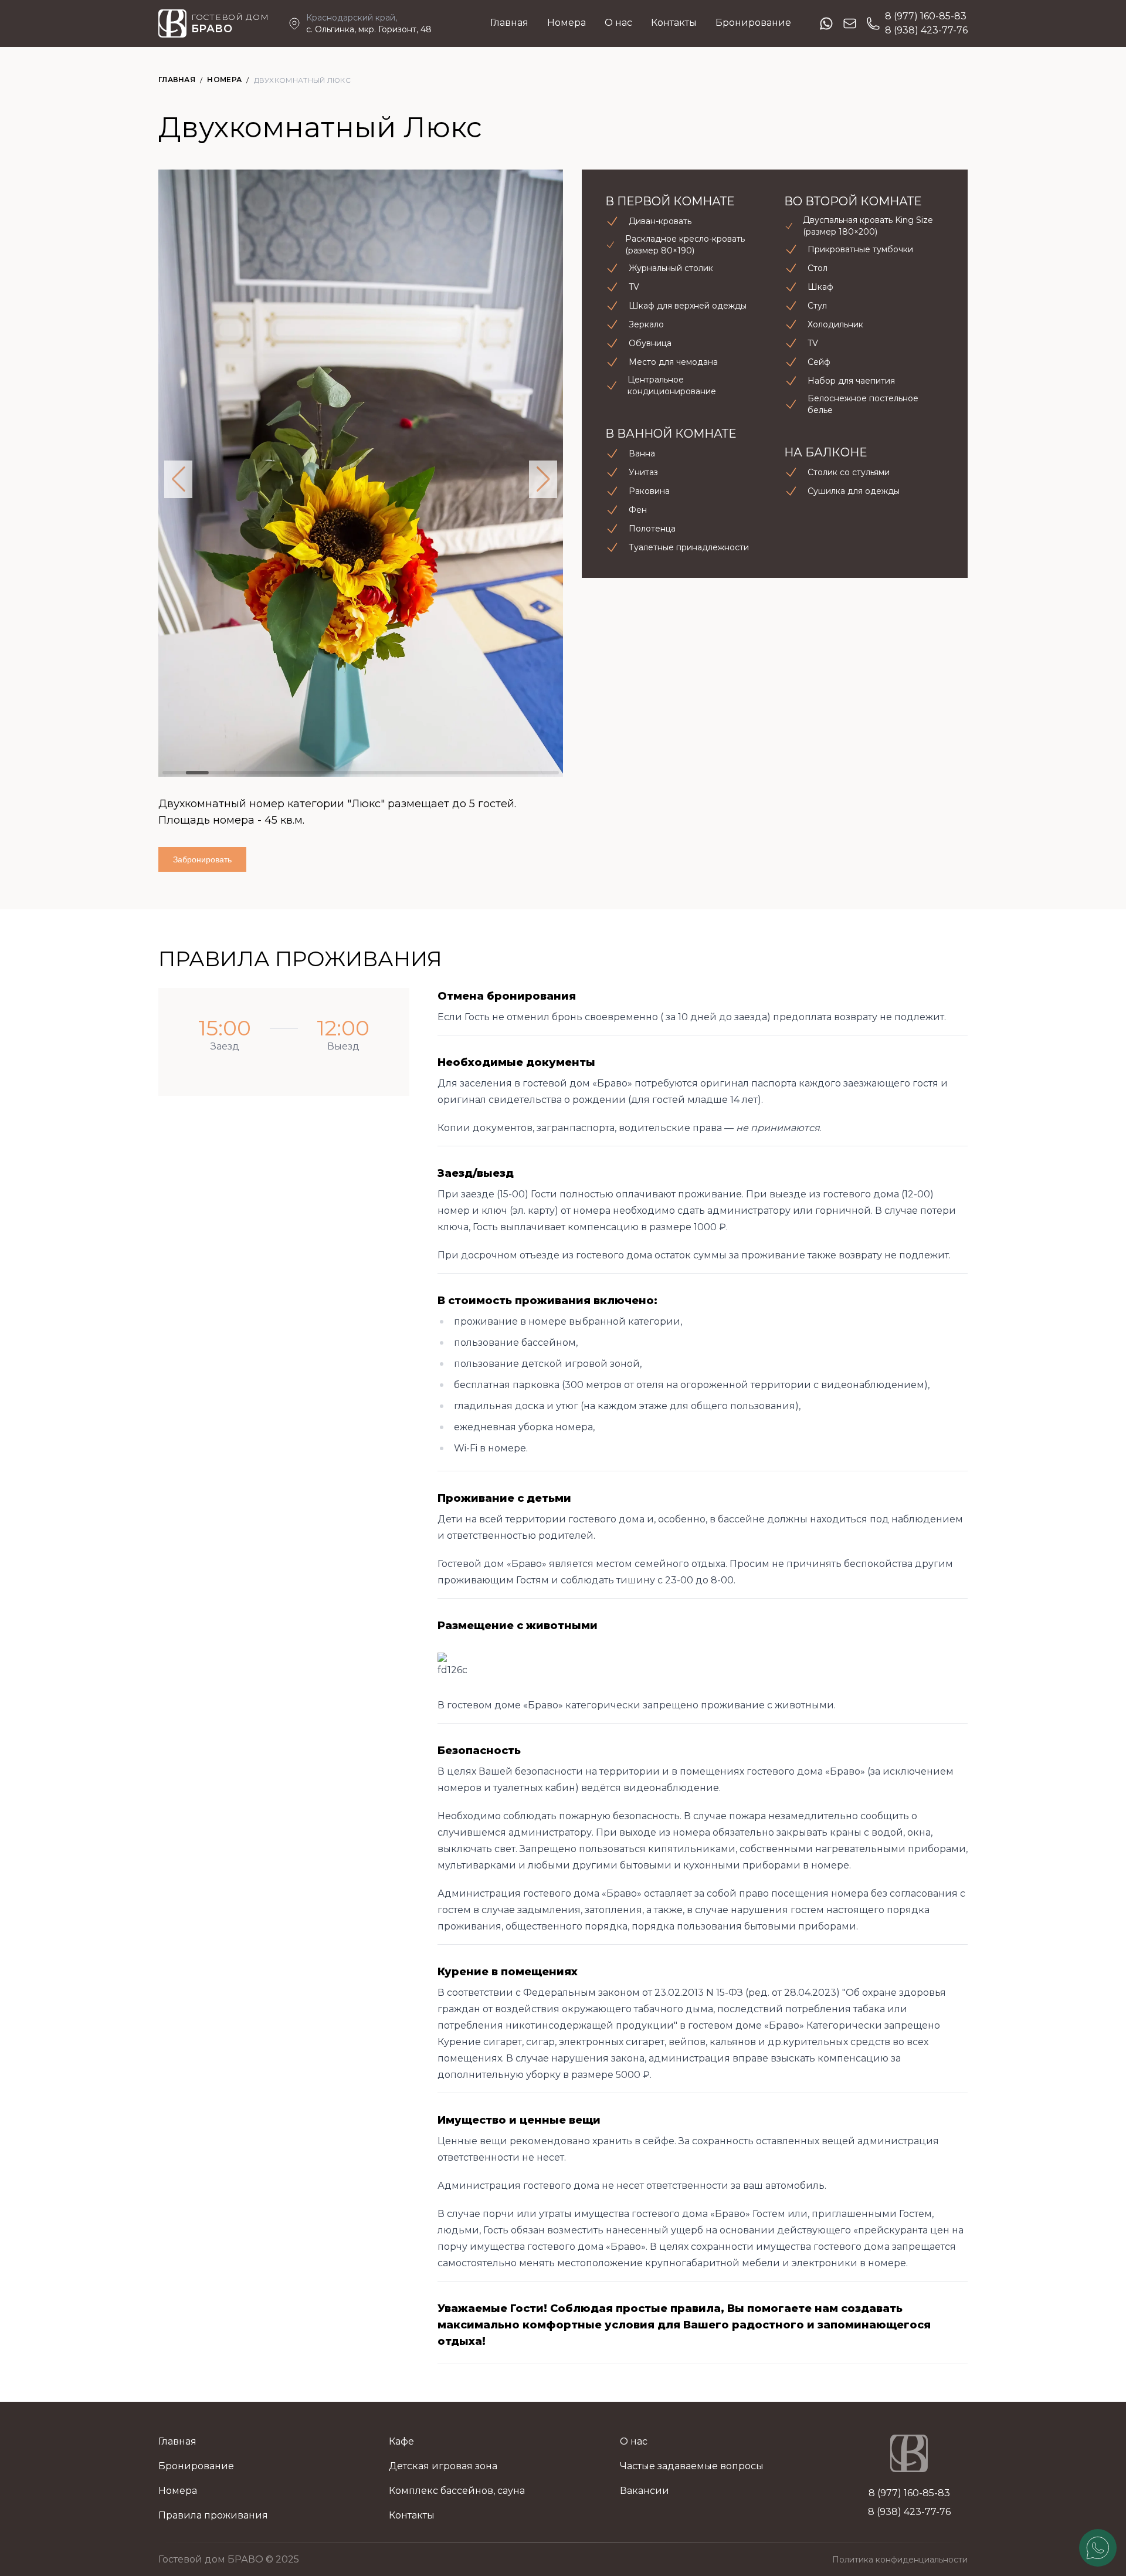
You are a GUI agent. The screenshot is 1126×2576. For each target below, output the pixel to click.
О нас (618, 23)
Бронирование (753, 23)
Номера (567, 23)
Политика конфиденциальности (900, 2560)
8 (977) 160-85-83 (926, 16)
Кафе (401, 2441)
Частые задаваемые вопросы (692, 2466)
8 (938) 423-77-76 (926, 30)
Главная (509, 23)
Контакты (674, 23)
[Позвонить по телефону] (873, 23)
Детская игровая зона (443, 2466)
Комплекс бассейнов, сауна (457, 2491)
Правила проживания (213, 2515)
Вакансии (645, 2491)
